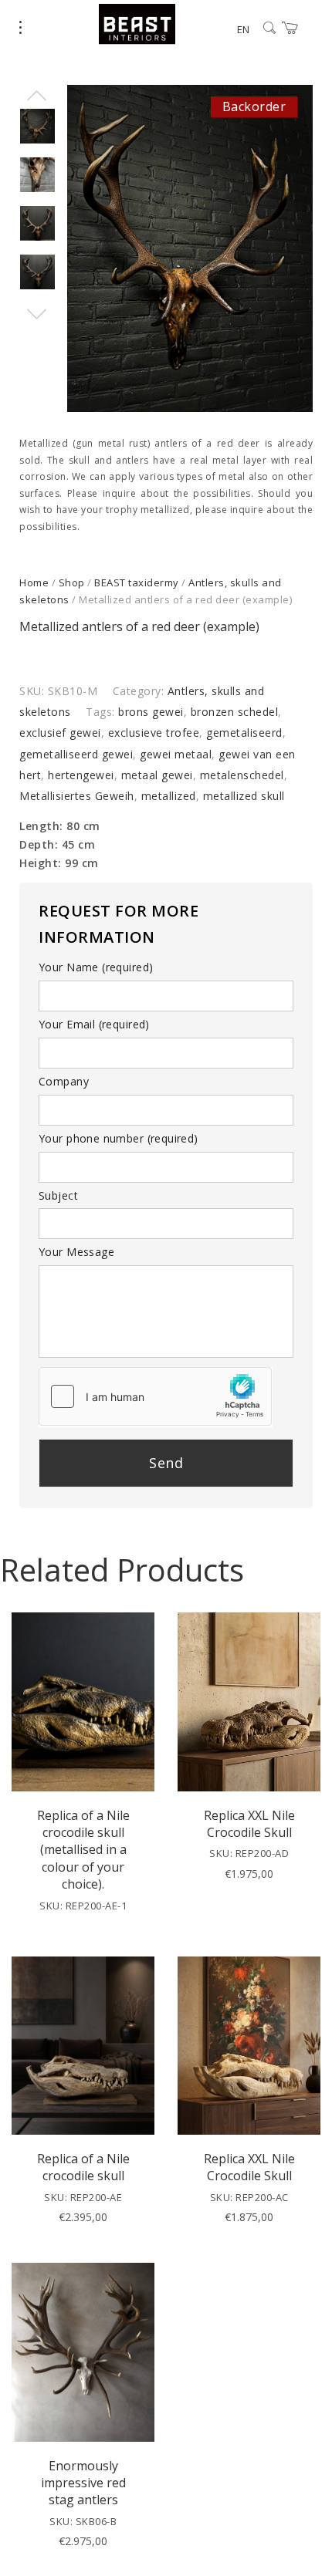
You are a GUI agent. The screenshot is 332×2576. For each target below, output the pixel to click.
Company (64, 1081)
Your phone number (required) (119, 1138)
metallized (169, 796)
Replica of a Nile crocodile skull (83, 2167)
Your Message (76, 1252)
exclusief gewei (60, 733)
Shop (72, 582)
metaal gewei (157, 775)
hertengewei (81, 775)
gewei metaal (176, 754)
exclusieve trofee (154, 733)
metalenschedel (242, 775)
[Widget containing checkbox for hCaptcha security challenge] (155, 1396)
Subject (58, 1195)
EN (243, 29)
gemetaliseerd (244, 733)
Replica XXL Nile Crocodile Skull (249, 1824)
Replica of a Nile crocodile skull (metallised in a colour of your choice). (83, 1850)
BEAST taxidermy (137, 582)
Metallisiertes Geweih (77, 796)
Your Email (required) (94, 1024)
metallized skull (244, 796)
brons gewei (151, 712)
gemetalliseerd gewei (76, 754)
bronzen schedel (235, 712)
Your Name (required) (96, 967)
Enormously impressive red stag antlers (83, 2483)
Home (34, 582)
